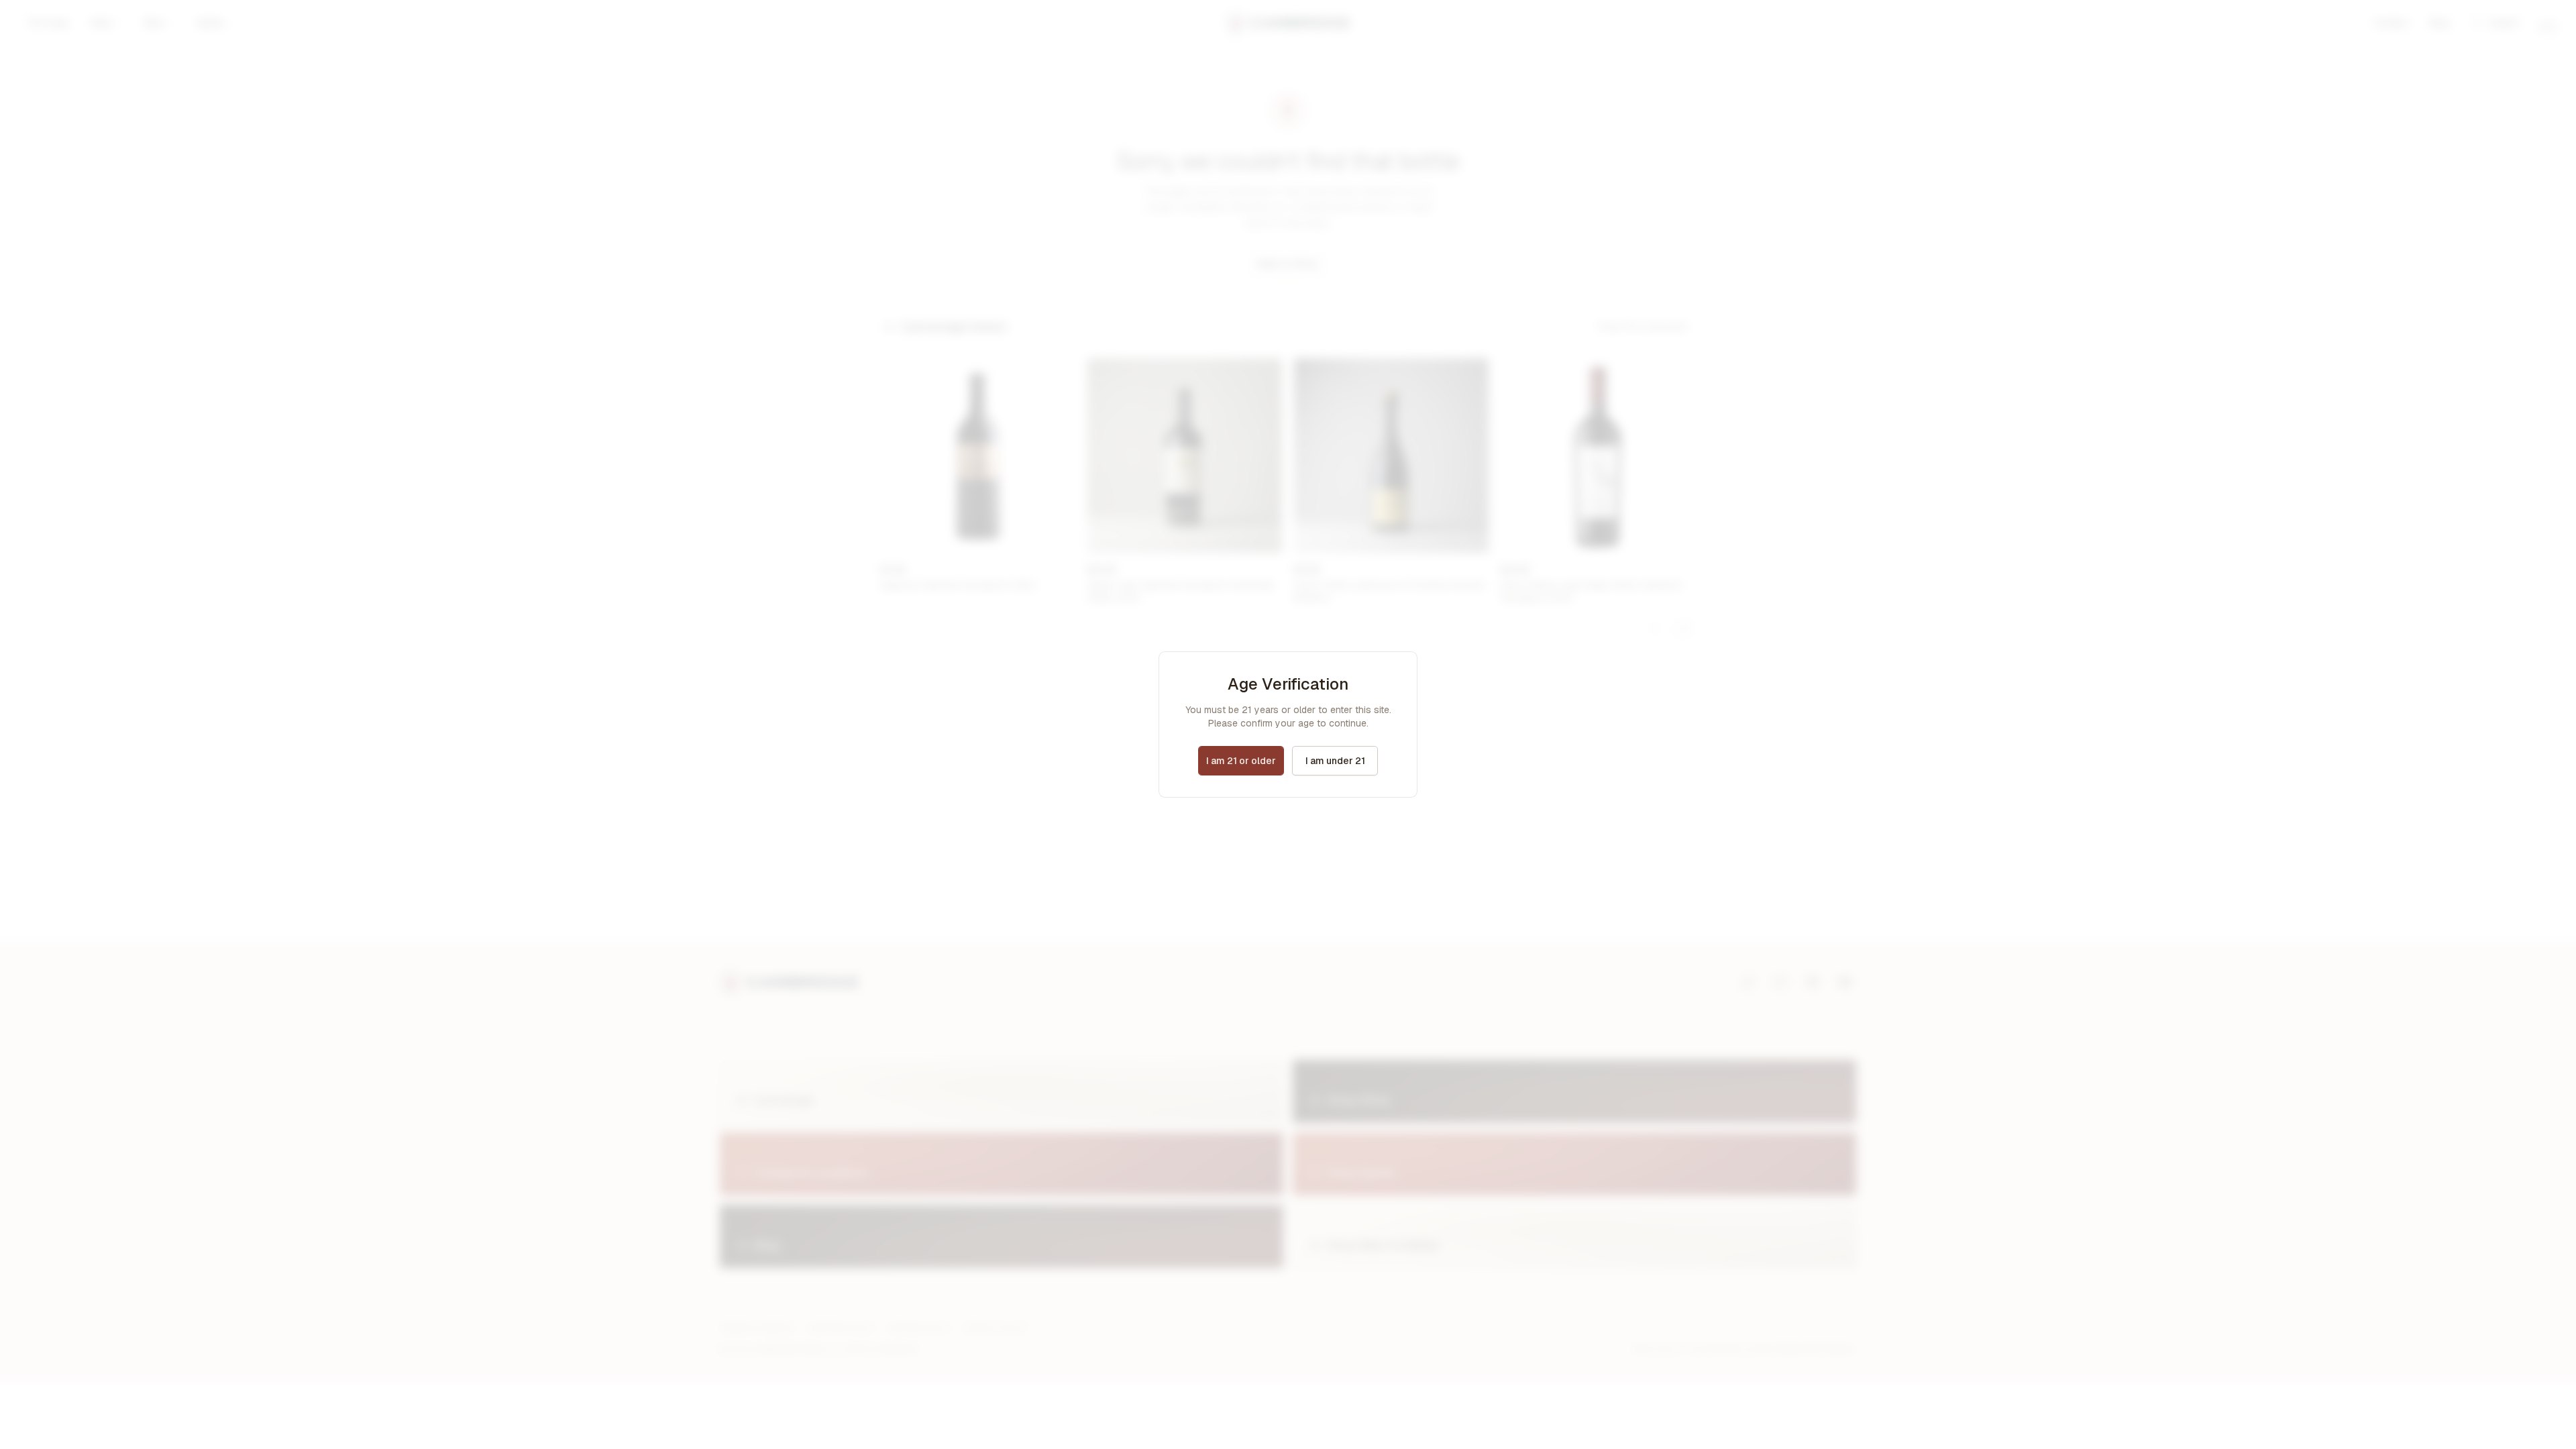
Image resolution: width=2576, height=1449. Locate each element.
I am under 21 (1335, 761)
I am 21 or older (1241, 761)
